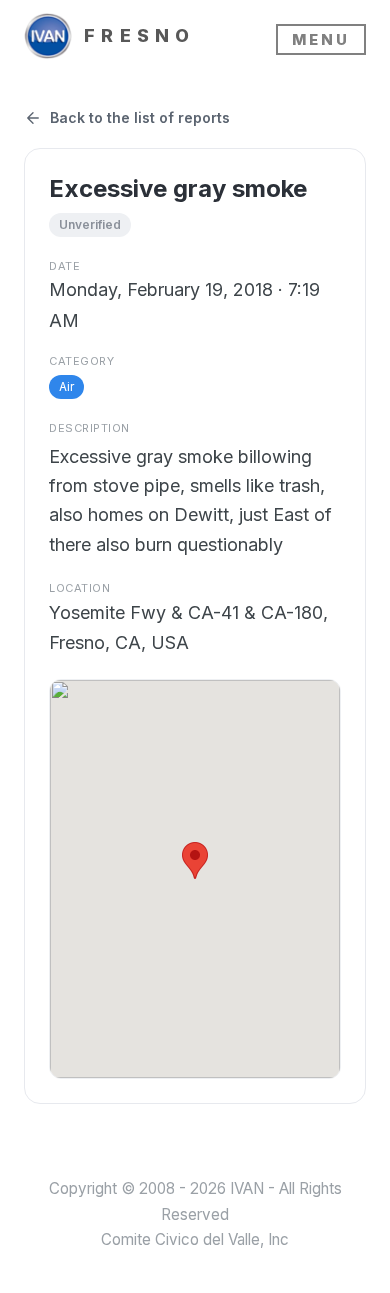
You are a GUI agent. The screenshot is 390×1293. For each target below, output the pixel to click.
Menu (321, 39)
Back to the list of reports (140, 117)
